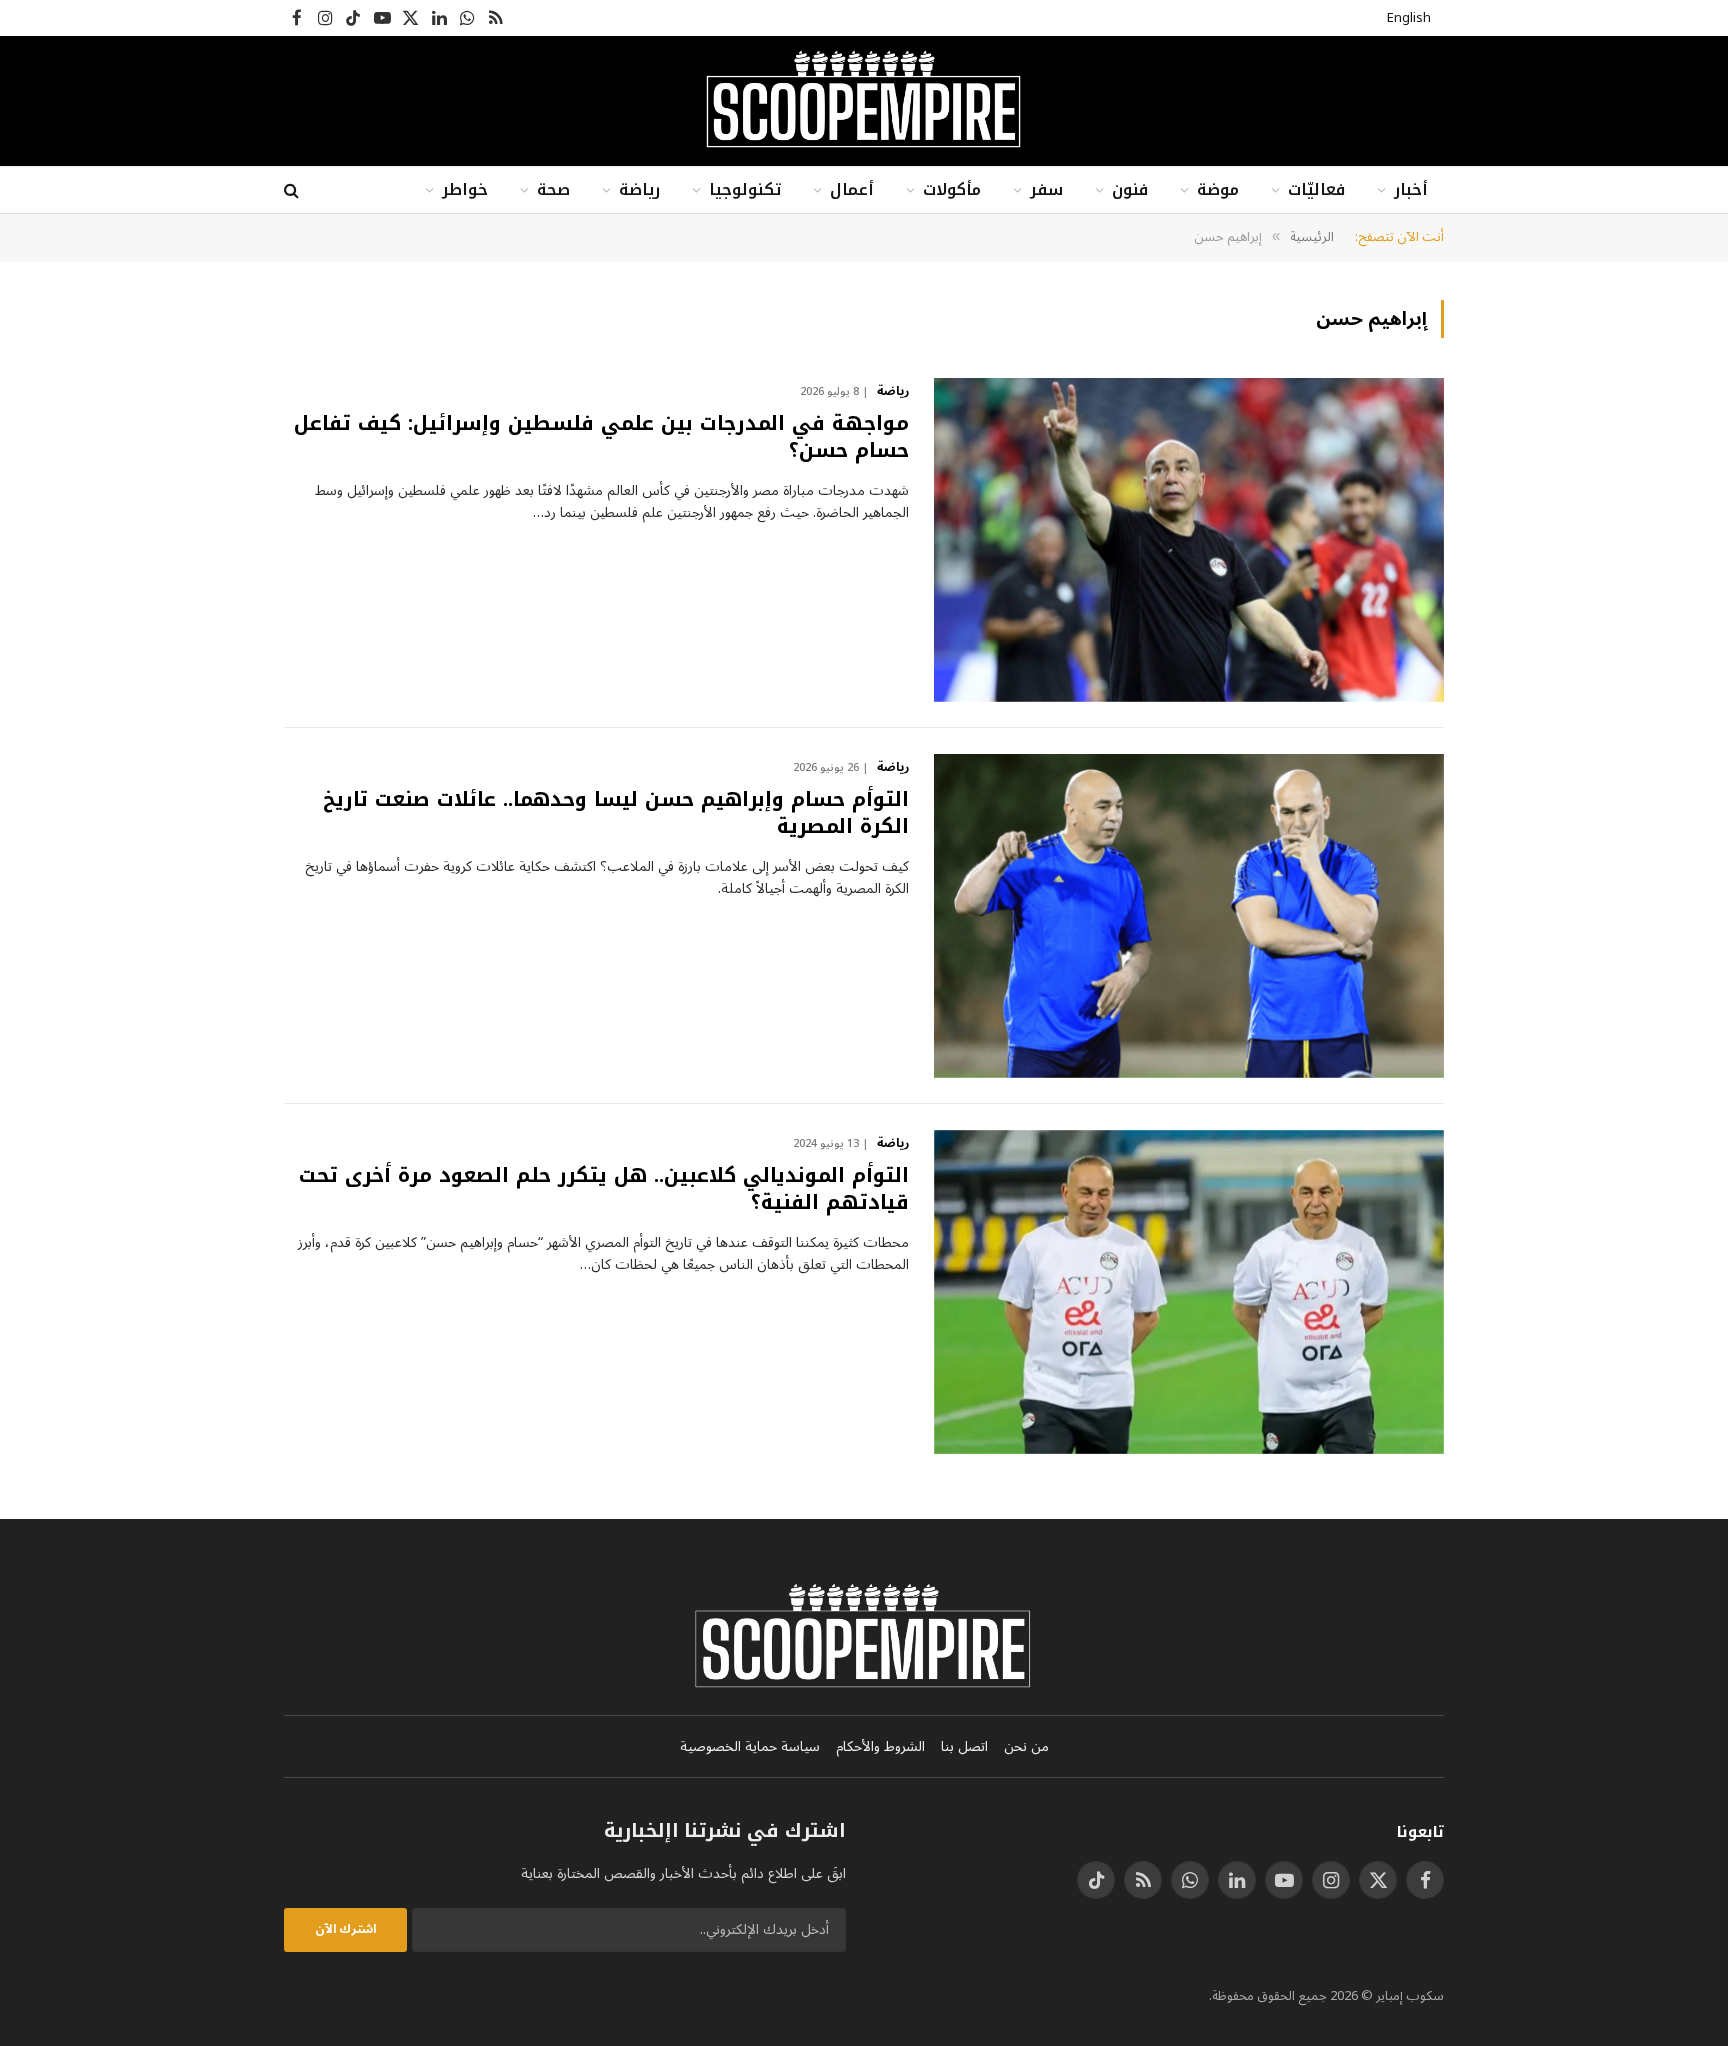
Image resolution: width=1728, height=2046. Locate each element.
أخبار (1411, 189)
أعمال (852, 189)
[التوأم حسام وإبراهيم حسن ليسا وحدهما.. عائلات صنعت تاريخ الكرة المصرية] (1189, 916)
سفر (1046, 189)
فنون (1130, 189)
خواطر (465, 189)
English (1409, 18)
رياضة (639, 189)
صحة (553, 189)
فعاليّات (1316, 189)
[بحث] (293, 190)
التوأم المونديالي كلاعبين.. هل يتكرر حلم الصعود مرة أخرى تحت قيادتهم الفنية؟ (604, 1189)
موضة (1218, 189)
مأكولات (952, 189)
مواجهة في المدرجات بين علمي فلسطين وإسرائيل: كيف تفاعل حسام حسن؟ (601, 437)
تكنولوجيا (745, 189)
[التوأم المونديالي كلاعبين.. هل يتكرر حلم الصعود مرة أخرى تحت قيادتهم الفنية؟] (1189, 1292)
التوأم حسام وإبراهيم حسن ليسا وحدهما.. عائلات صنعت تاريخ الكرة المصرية (616, 813)
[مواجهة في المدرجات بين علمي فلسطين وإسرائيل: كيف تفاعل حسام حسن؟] (1189, 540)
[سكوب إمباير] (863, 101)
